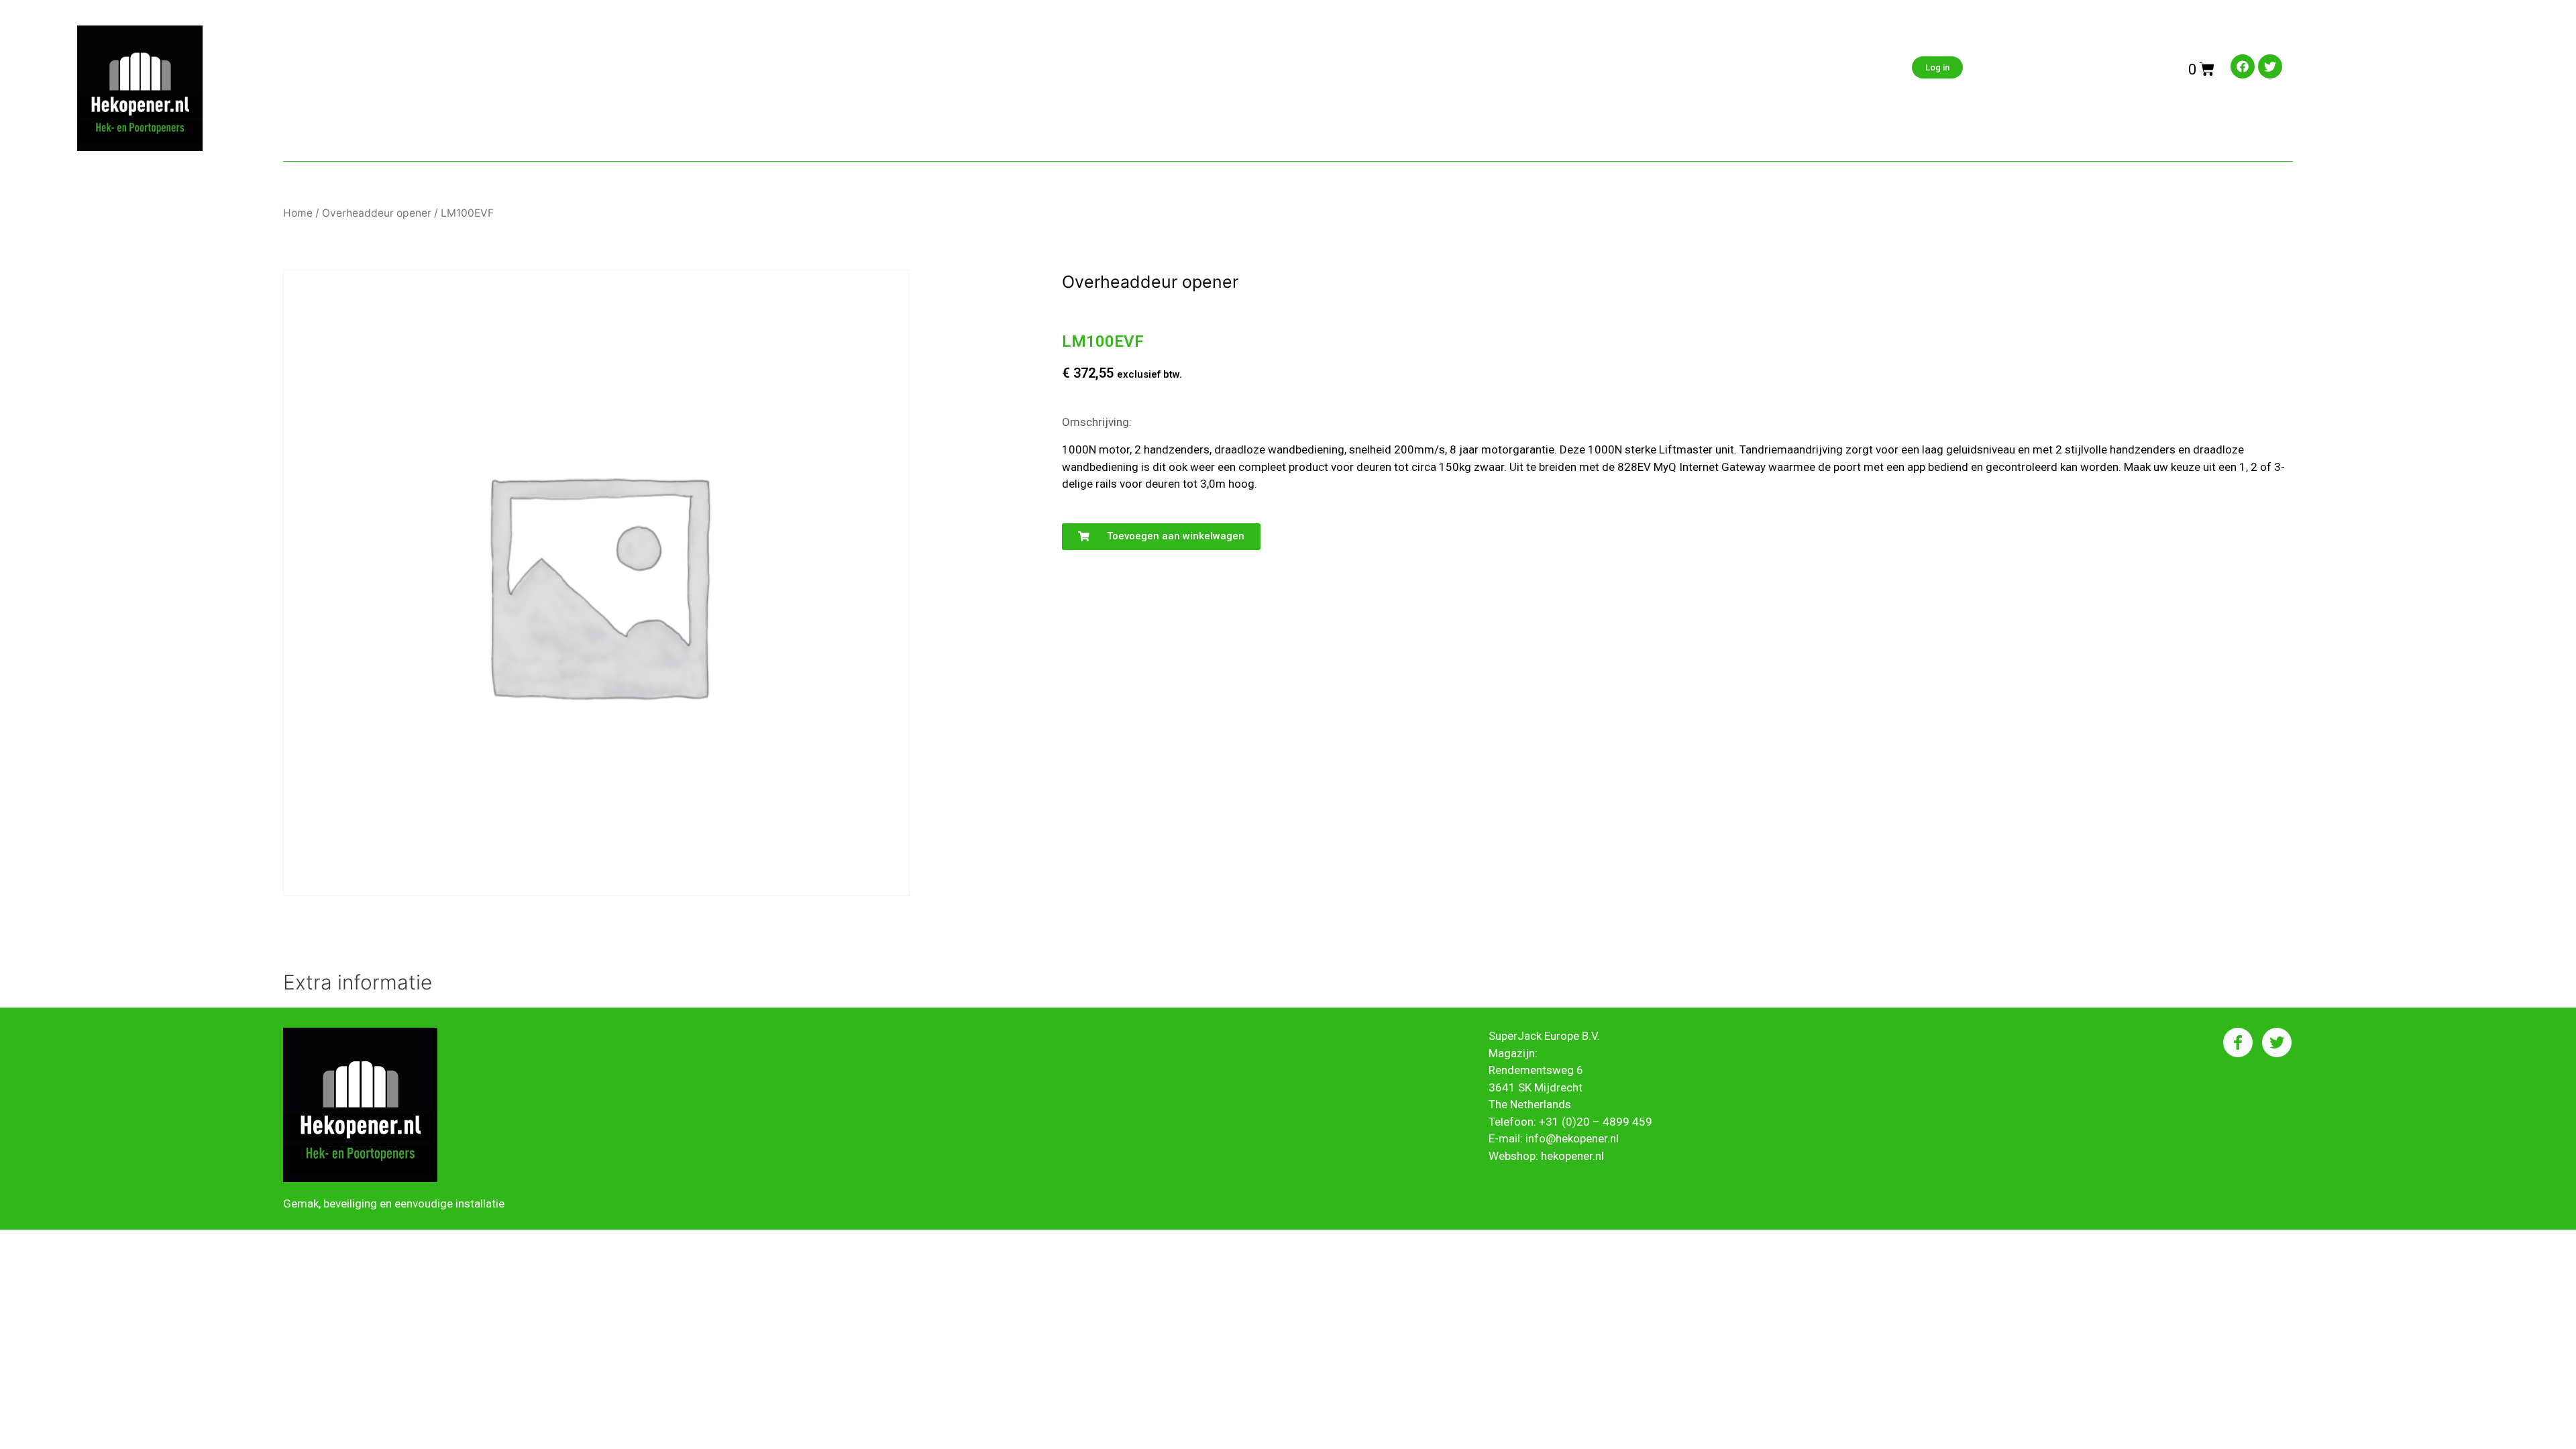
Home (298, 213)
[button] (1161, 537)
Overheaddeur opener (377, 213)
